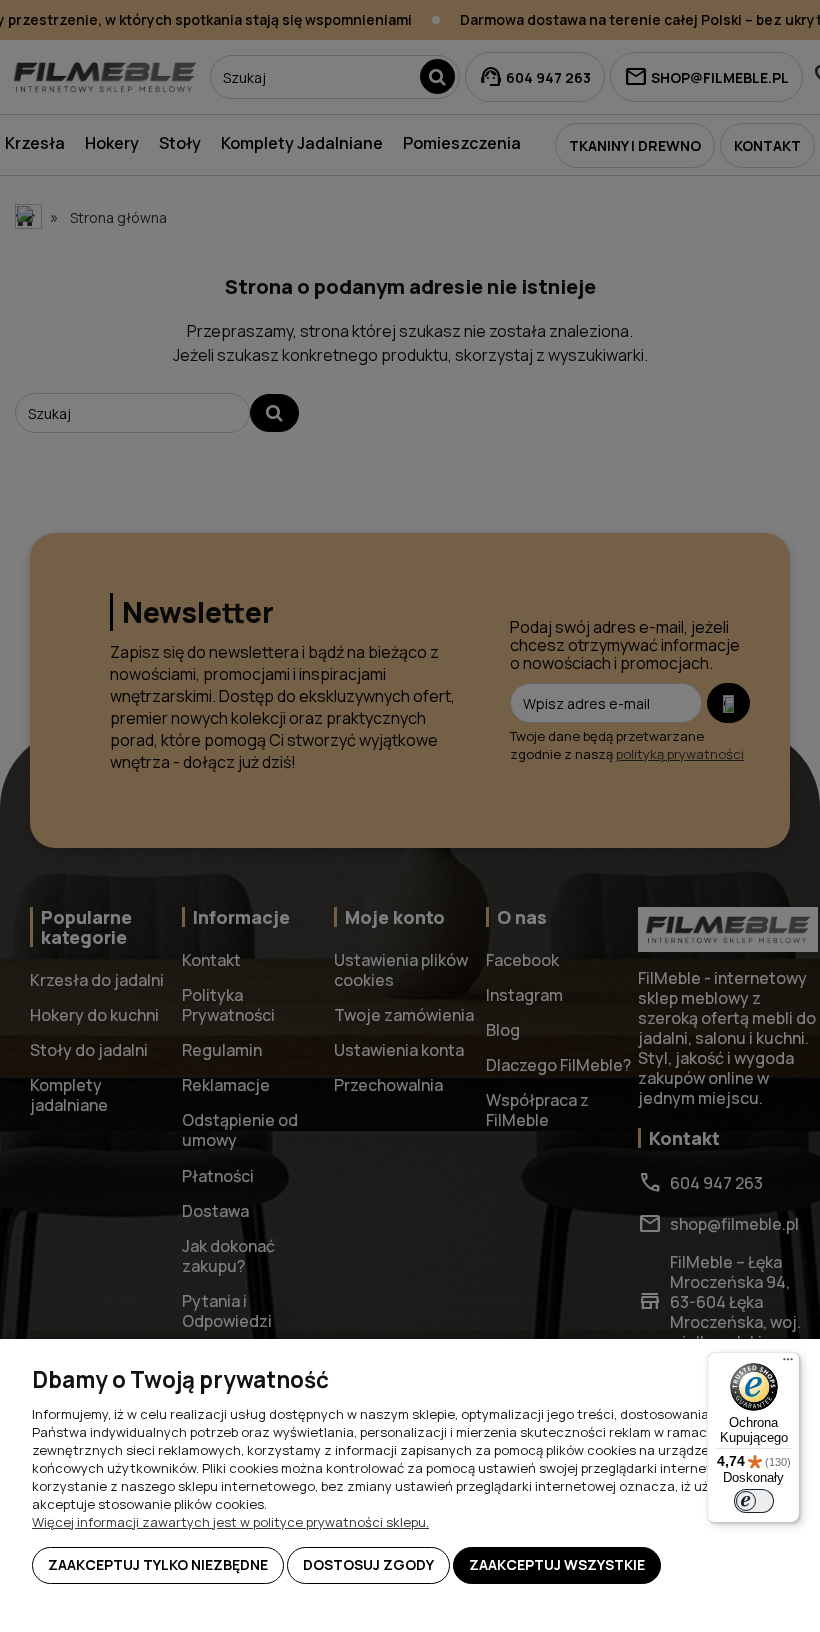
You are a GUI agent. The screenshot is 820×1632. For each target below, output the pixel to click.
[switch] (754, 1501)
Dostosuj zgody (368, 1564)
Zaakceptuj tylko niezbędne (158, 1564)
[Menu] (788, 1364)
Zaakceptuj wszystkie (557, 1564)
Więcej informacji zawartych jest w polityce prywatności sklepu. (230, 1522)
